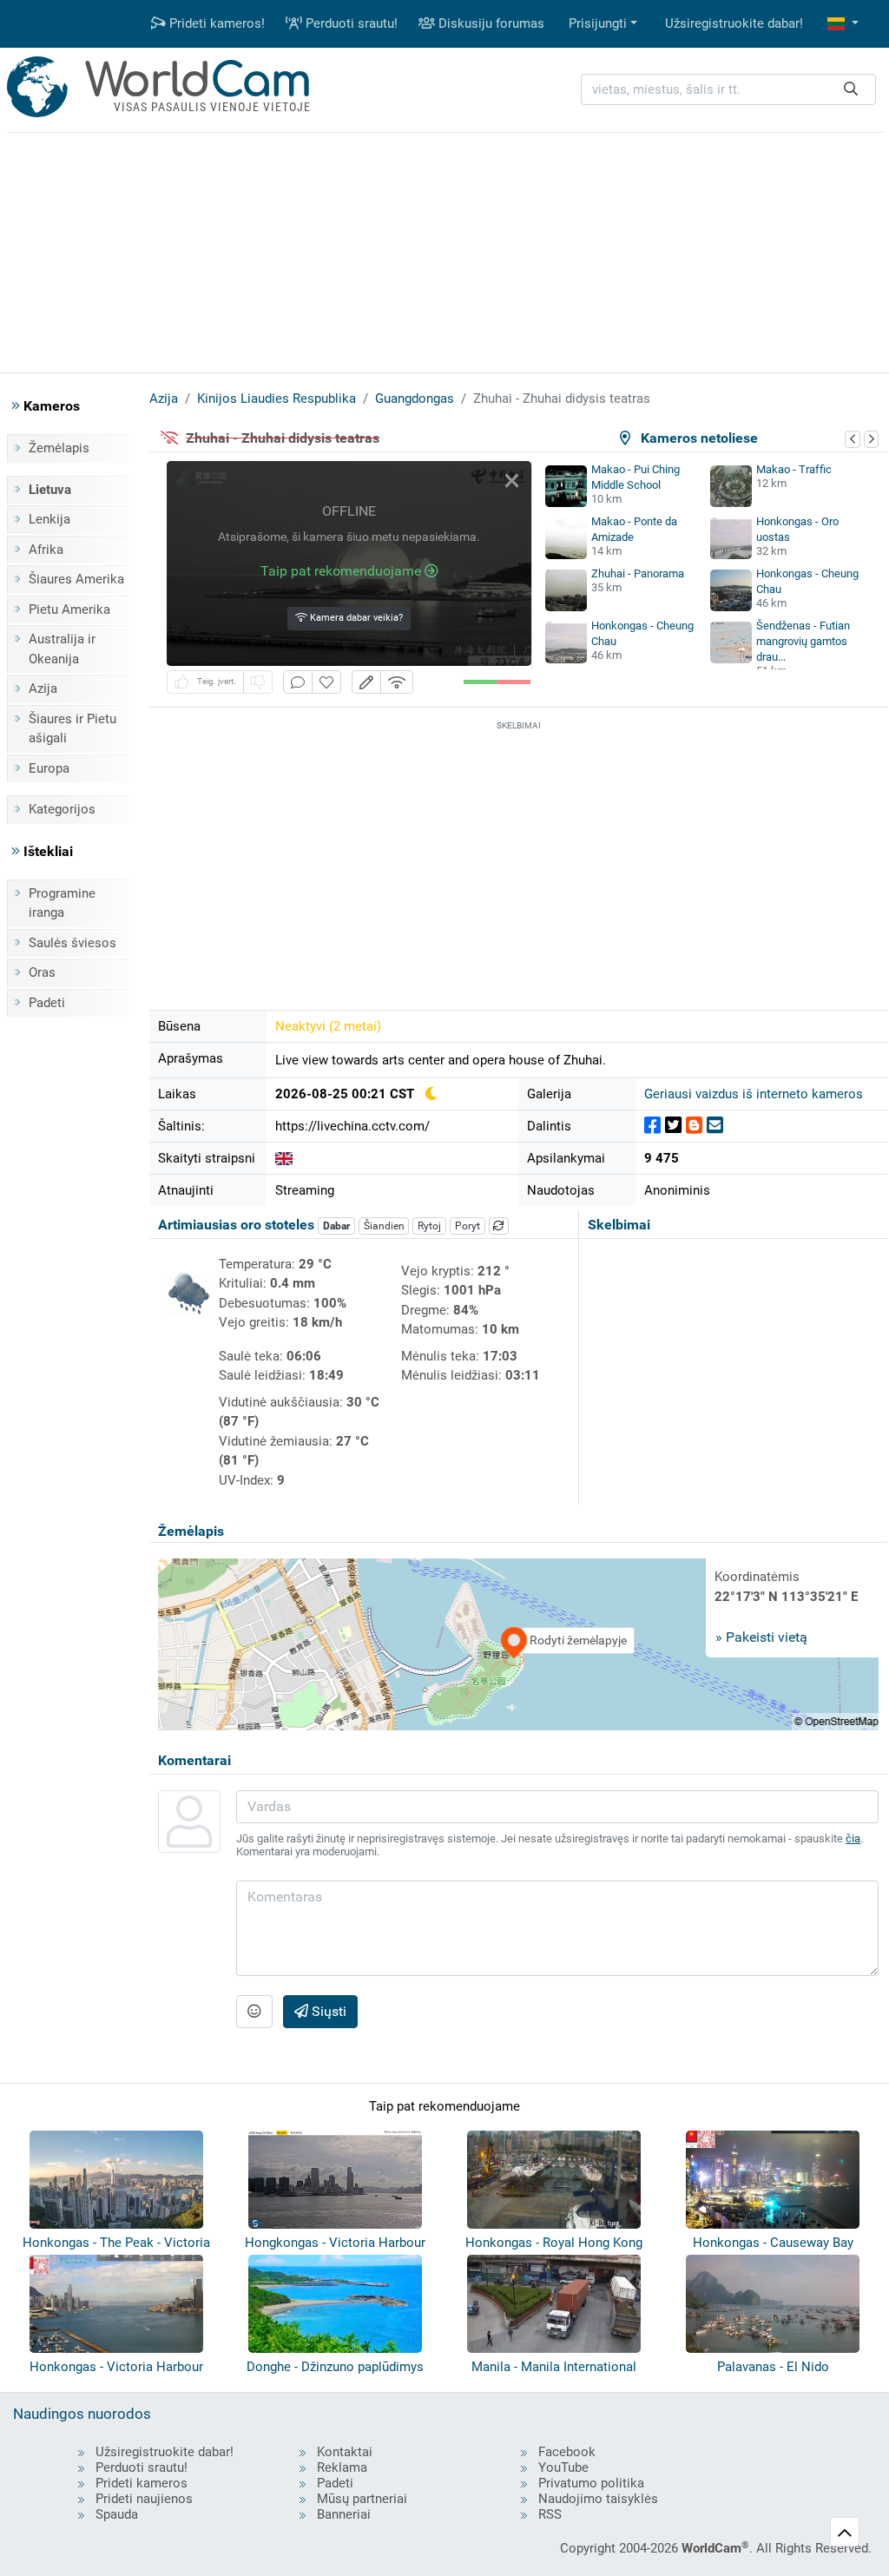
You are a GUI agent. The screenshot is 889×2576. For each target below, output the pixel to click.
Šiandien (384, 1226)
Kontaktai (345, 2452)
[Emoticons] (254, 2012)
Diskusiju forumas (490, 23)
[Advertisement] (444, 250)
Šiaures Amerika (76, 579)
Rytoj (429, 1226)
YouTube (563, 2467)
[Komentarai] (298, 682)
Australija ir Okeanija (62, 649)
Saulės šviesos (72, 943)
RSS (550, 2514)
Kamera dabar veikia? (355, 618)
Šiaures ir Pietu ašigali (72, 729)
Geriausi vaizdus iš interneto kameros (754, 1094)
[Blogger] (694, 1126)
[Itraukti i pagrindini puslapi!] (326, 682)
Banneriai (344, 2514)
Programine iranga (62, 903)
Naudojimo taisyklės (598, 2499)
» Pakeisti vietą (761, 1637)
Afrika (46, 550)
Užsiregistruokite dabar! (734, 23)
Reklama (342, 2467)
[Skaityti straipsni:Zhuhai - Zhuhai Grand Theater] (284, 1158)
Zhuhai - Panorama (638, 573)
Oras (42, 972)
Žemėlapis (59, 448)
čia (853, 1838)
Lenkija (49, 519)
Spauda (117, 2514)
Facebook (567, 2452)
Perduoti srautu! (350, 23)
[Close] (512, 481)
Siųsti (327, 2011)
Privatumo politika (591, 2483)
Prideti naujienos (144, 2499)
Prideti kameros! (215, 23)
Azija (43, 688)
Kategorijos (62, 809)
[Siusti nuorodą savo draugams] (715, 1126)
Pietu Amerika (69, 609)
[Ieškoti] (851, 90)
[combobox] (728, 90)
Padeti (47, 1003)
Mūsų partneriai (362, 2499)
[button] (843, 24)
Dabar (336, 1226)
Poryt (468, 1226)
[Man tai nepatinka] (258, 682)
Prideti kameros (142, 2483)
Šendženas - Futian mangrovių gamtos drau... (803, 641)
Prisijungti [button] (598, 23)
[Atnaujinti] (499, 1226)
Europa (49, 768)
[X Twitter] (673, 1126)
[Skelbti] (652, 1126)
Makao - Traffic (794, 469)
